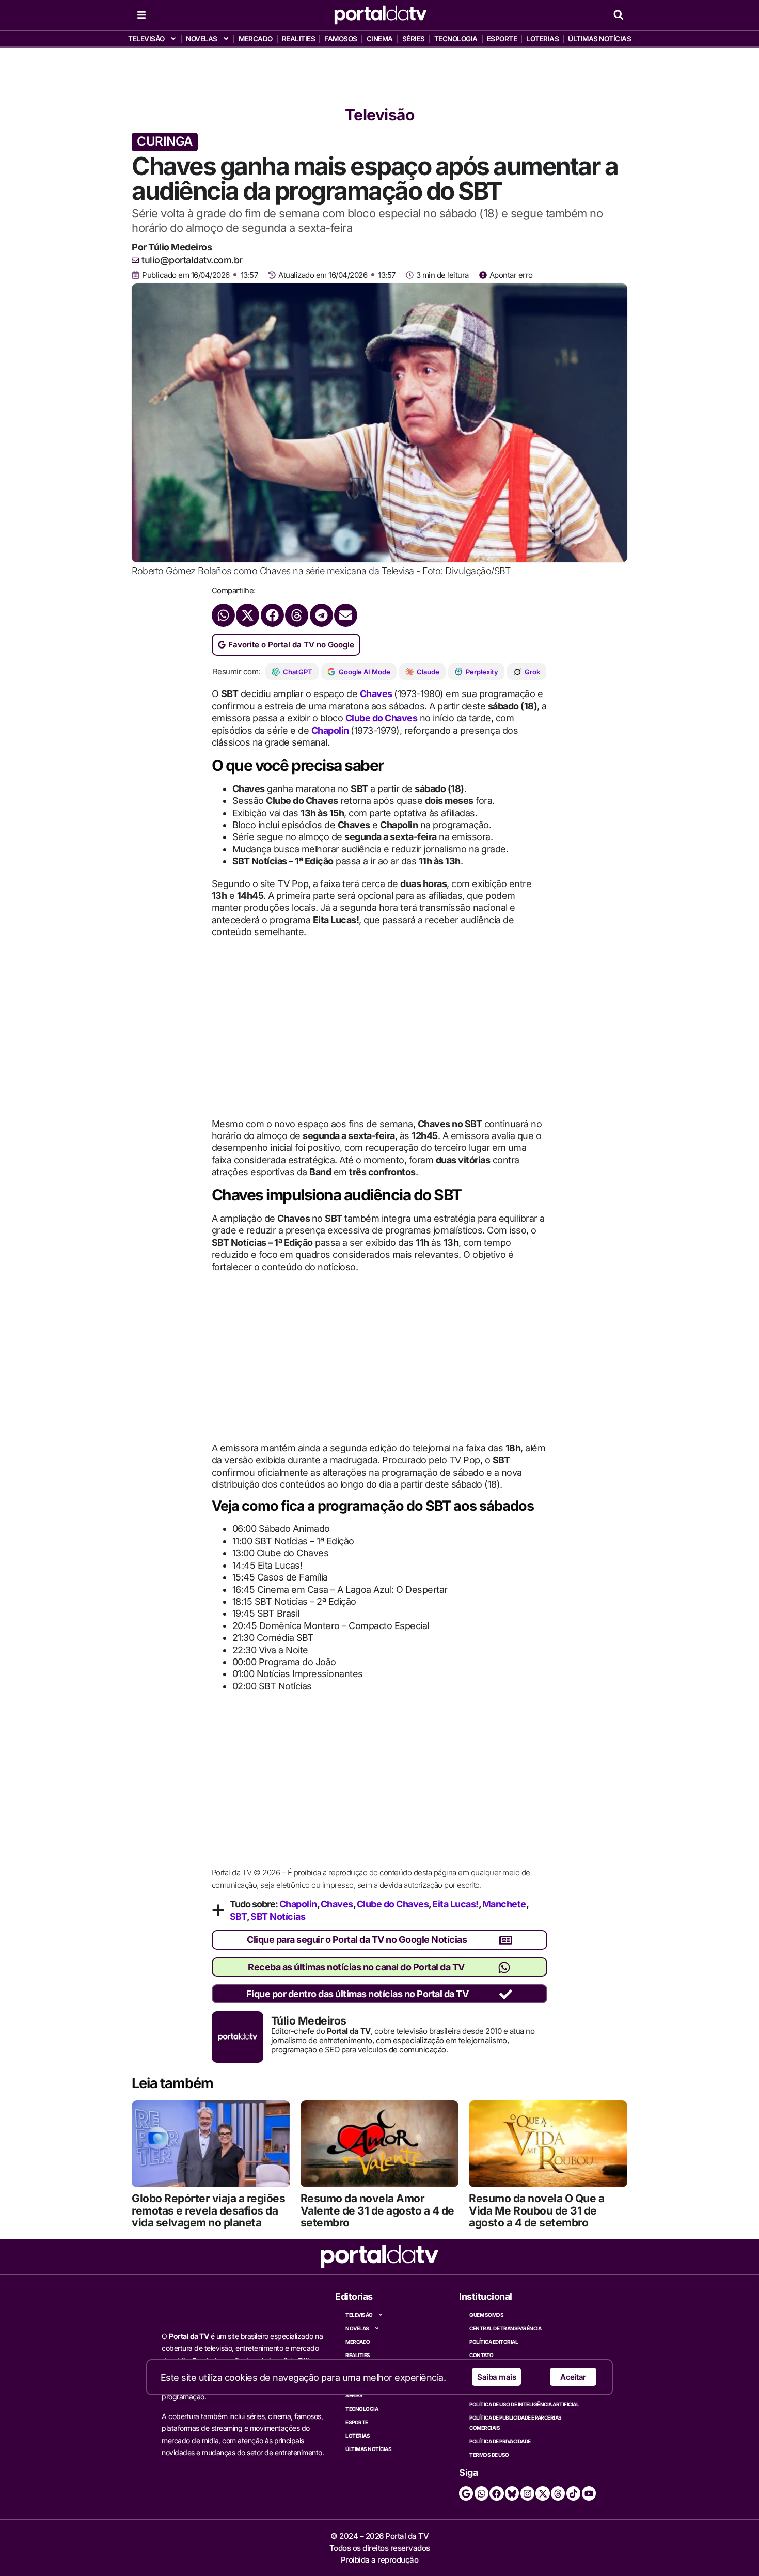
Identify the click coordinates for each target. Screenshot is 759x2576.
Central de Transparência (505, 2328)
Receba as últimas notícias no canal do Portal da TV (356, 1967)
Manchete (504, 1904)
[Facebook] (496, 2493)
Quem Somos (486, 2315)
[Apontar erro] (483, 275)
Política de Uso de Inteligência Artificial (524, 2404)
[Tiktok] (573, 2493)
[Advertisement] (379, 73)
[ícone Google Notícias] (505, 1940)
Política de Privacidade (500, 2441)
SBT (239, 1916)
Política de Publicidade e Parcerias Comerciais (516, 2423)
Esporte (502, 39)
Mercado (256, 39)
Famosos (341, 39)
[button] (618, 15)
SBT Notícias (278, 1916)
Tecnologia (456, 39)
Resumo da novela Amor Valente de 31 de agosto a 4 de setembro (377, 2210)
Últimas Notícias (599, 39)
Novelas (202, 39)
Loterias (542, 39)
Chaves (377, 694)
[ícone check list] (506, 1994)
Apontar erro (511, 275)
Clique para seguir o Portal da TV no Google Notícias (357, 1940)
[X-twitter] (542, 2493)
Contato (481, 2355)
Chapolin (331, 730)
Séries (414, 39)
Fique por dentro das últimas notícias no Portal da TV (358, 1994)
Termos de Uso (489, 2455)
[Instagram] (527, 2493)
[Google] (466, 2493)
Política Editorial (494, 2342)
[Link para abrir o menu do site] (141, 15)
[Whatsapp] (481, 2493)
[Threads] (558, 2493)
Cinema (380, 39)
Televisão (146, 39)
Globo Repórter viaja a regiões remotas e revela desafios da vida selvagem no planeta (208, 2210)
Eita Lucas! (455, 1904)
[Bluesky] (512, 2493)
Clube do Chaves (382, 718)
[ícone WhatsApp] (504, 1967)
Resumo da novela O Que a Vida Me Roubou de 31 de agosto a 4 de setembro (536, 2210)
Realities (299, 39)
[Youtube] (589, 2493)
